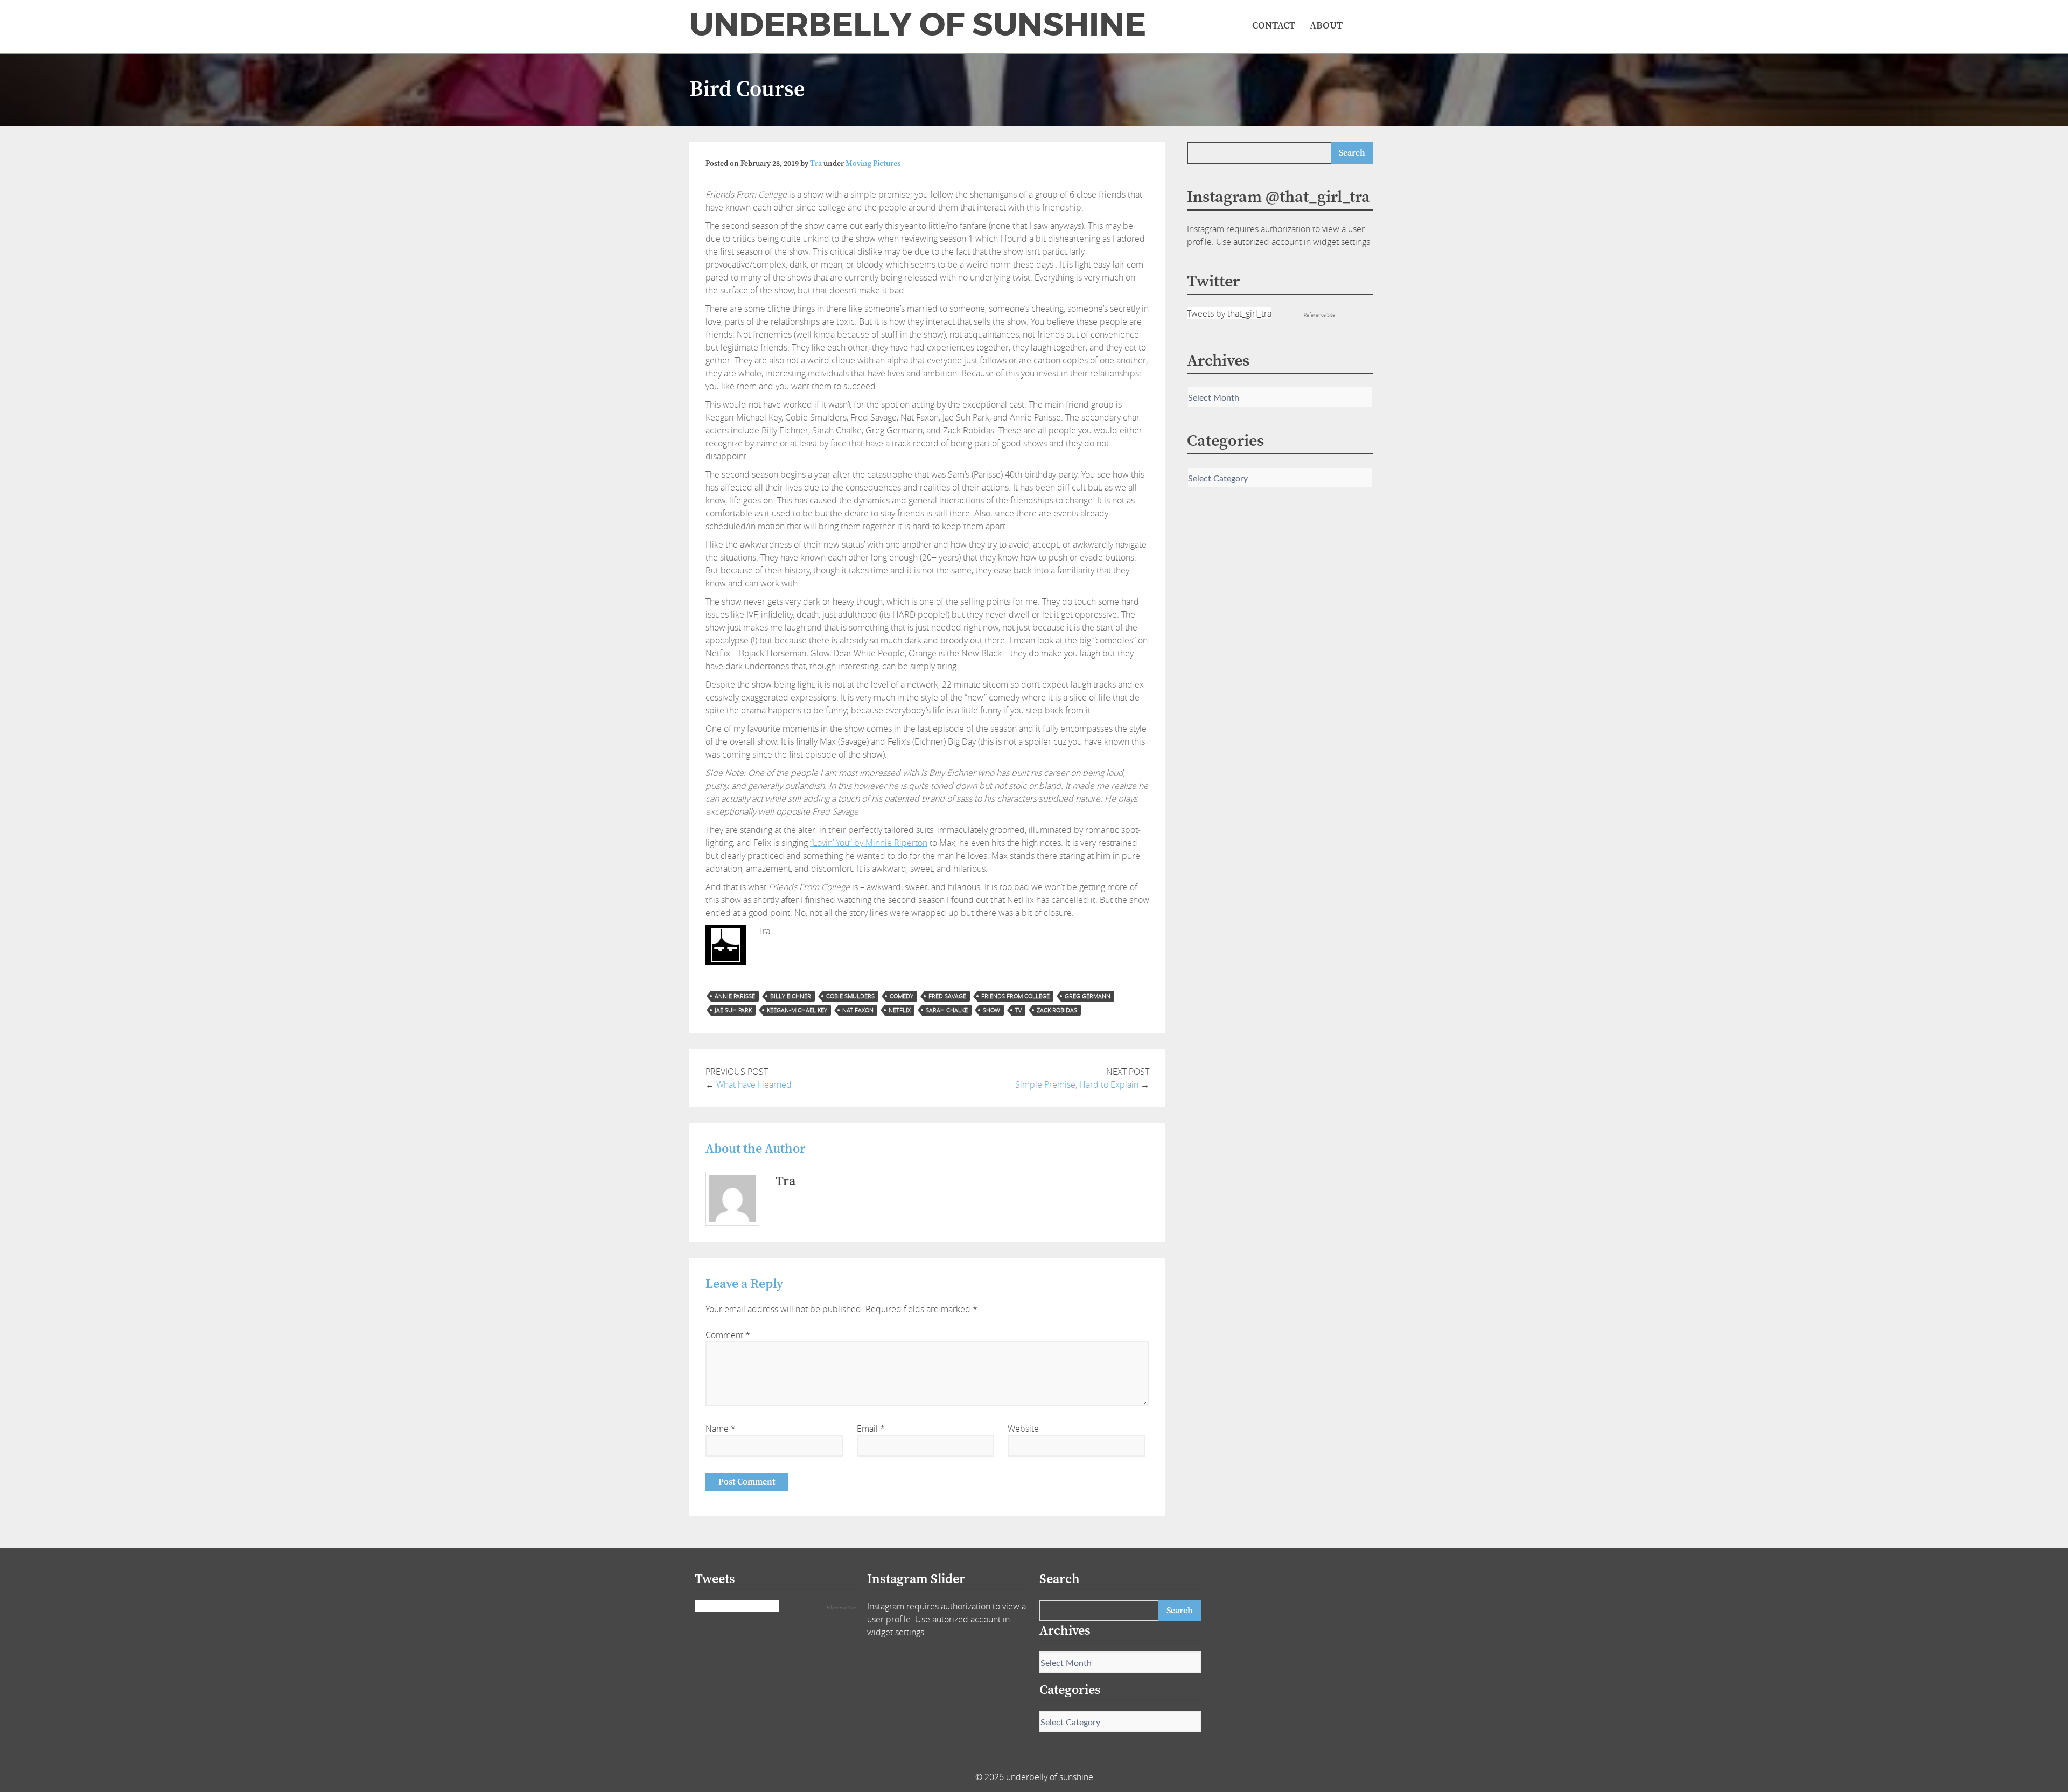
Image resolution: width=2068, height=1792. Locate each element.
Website (1023, 1429)
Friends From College (1015, 996)
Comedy (902, 996)
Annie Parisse (735, 996)
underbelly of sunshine (918, 25)
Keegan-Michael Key (797, 1010)
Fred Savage (947, 996)
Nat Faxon (858, 1010)
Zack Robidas (1057, 1010)
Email (871, 1429)
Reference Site (1319, 315)
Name (721, 1429)
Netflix (900, 1010)
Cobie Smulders (850, 996)
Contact (1274, 26)
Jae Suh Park (733, 1010)
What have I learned (754, 1084)
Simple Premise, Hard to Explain (1077, 1084)
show (991, 1010)
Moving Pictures (873, 164)
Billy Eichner (791, 996)
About (1326, 26)
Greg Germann (1088, 996)
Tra (816, 164)
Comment (728, 1335)
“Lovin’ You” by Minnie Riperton (869, 843)
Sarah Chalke (947, 1010)
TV (1018, 1010)
